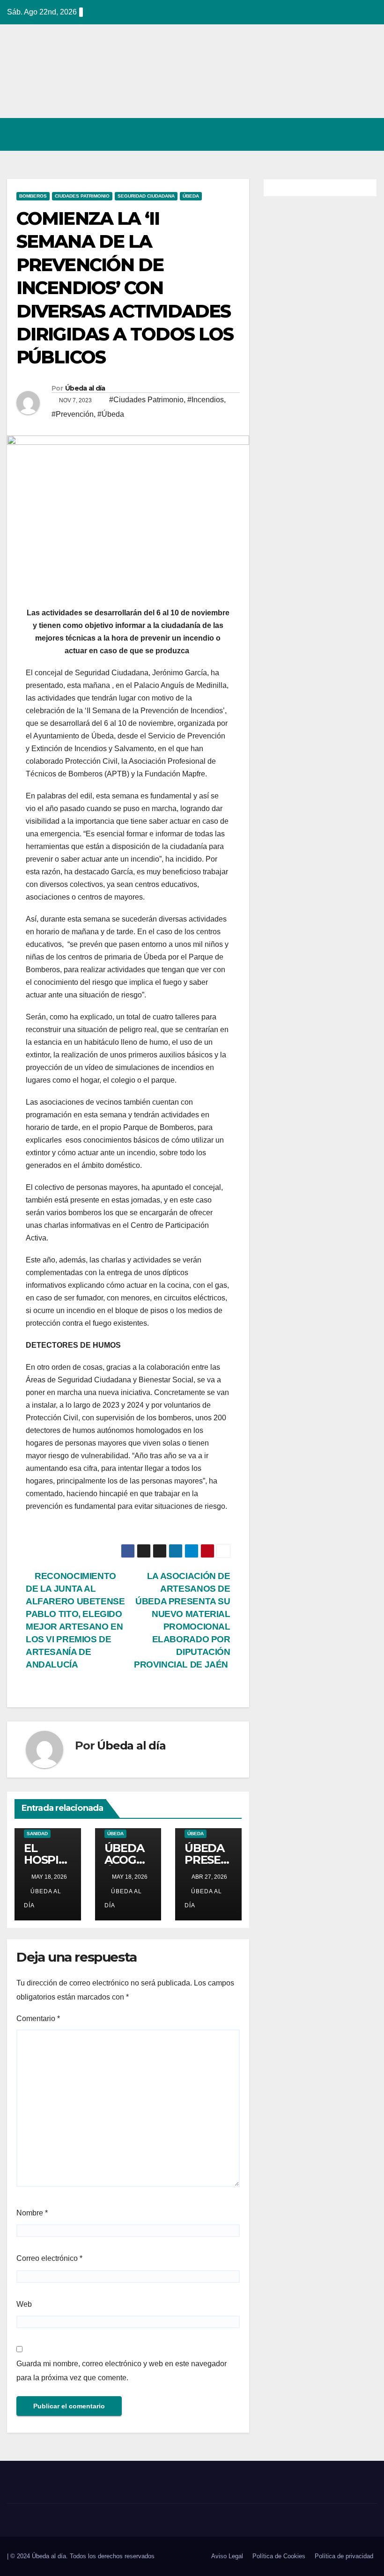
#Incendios (206, 400)
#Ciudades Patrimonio (146, 400)
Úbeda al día (85, 388)
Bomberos (33, 196)
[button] (329, 134)
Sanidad (37, 1834)
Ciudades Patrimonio (82, 196)
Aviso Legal (227, 2556)
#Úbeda (111, 414)
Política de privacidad (344, 2556)
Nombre (32, 2213)
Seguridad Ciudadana (146, 196)
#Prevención (73, 414)
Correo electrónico (49, 2258)
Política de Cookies (279, 2556)
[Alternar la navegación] (367, 134)
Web (24, 2304)
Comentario (38, 2019)
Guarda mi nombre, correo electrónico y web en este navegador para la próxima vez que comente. (122, 2371)
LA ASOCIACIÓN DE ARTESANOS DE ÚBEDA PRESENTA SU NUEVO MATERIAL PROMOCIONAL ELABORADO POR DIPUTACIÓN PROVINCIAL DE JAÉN (182, 1620)
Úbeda (191, 196)
